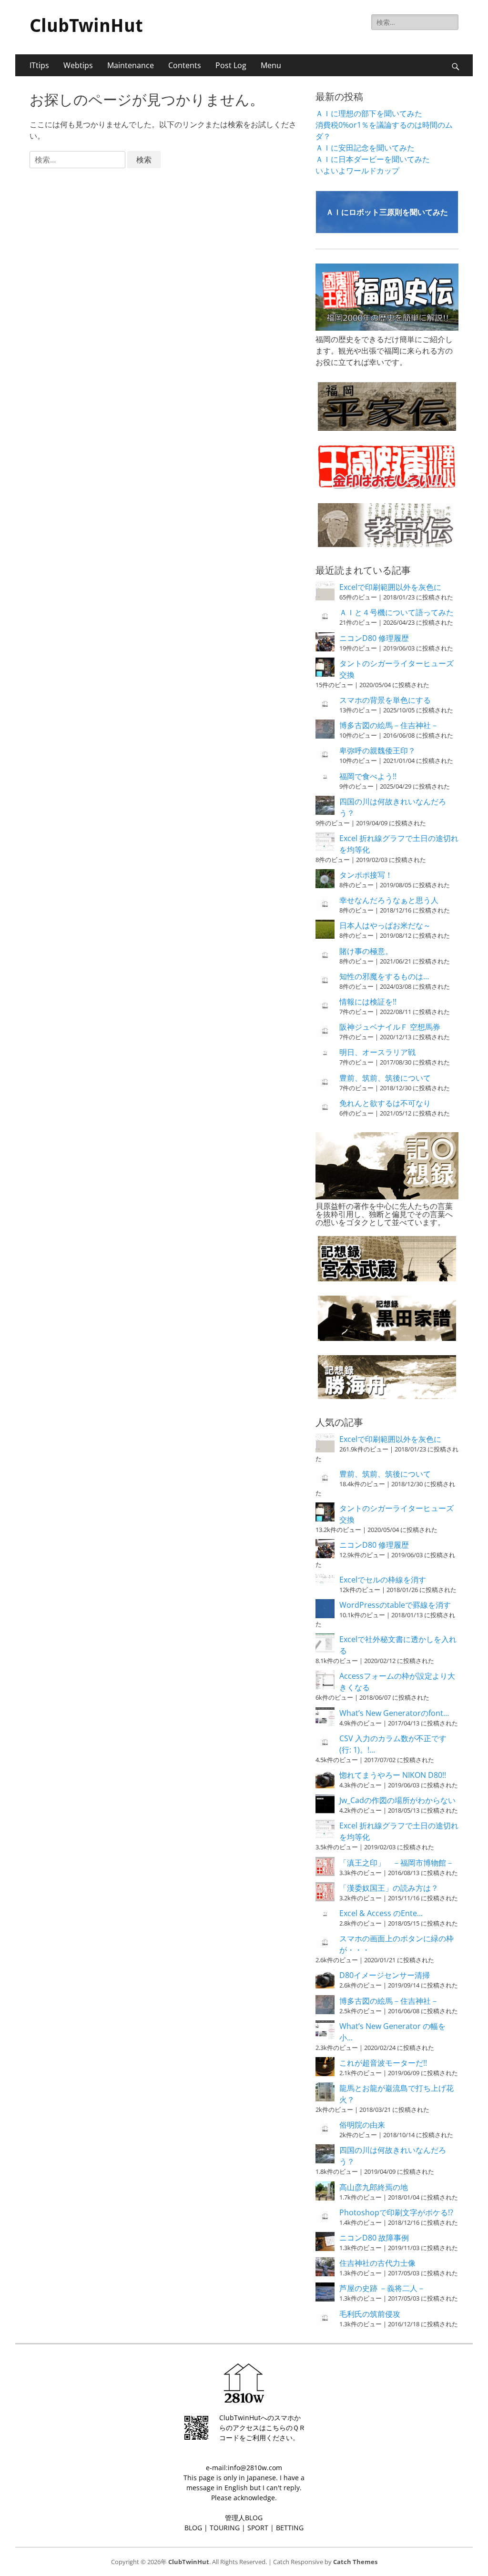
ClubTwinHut (86, 26)
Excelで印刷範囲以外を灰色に (390, 587)
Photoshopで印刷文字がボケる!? (396, 2212)
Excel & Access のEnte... (381, 1913)
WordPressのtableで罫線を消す (395, 1605)
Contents (185, 65)
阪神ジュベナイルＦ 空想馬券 (390, 1027)
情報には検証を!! (368, 1002)
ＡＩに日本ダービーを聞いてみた (373, 159)
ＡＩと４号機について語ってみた (396, 612)
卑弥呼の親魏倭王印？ (377, 750)
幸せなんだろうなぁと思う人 (389, 900)
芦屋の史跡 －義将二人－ (382, 2288)
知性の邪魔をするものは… (384, 976)
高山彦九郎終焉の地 (374, 2187)
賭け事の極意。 (366, 951)
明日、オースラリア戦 (377, 1052)
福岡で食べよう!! (368, 776)
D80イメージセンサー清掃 (385, 1975)
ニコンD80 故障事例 (374, 2238)
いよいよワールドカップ (357, 171)
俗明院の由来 (362, 2125)
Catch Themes (355, 2562)
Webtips (78, 65)
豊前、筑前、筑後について (385, 1078)
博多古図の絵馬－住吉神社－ (389, 725)
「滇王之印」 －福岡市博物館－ (396, 1863)
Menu (271, 65)
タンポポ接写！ (366, 875)
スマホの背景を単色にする (385, 700)
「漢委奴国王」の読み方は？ (389, 1888)
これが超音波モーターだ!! (383, 2063)
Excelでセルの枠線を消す (383, 1580)
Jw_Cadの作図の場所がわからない (397, 1800)
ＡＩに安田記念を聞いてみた (365, 148)
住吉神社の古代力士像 (377, 2263)
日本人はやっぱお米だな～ (385, 925)
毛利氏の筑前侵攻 (370, 2314)
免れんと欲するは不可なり (385, 1103)
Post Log (231, 65)
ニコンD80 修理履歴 (374, 638)
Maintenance (131, 65)
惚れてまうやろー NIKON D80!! (393, 1775)
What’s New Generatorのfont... (394, 1713)
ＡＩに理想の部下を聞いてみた (369, 113)
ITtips (39, 65)
